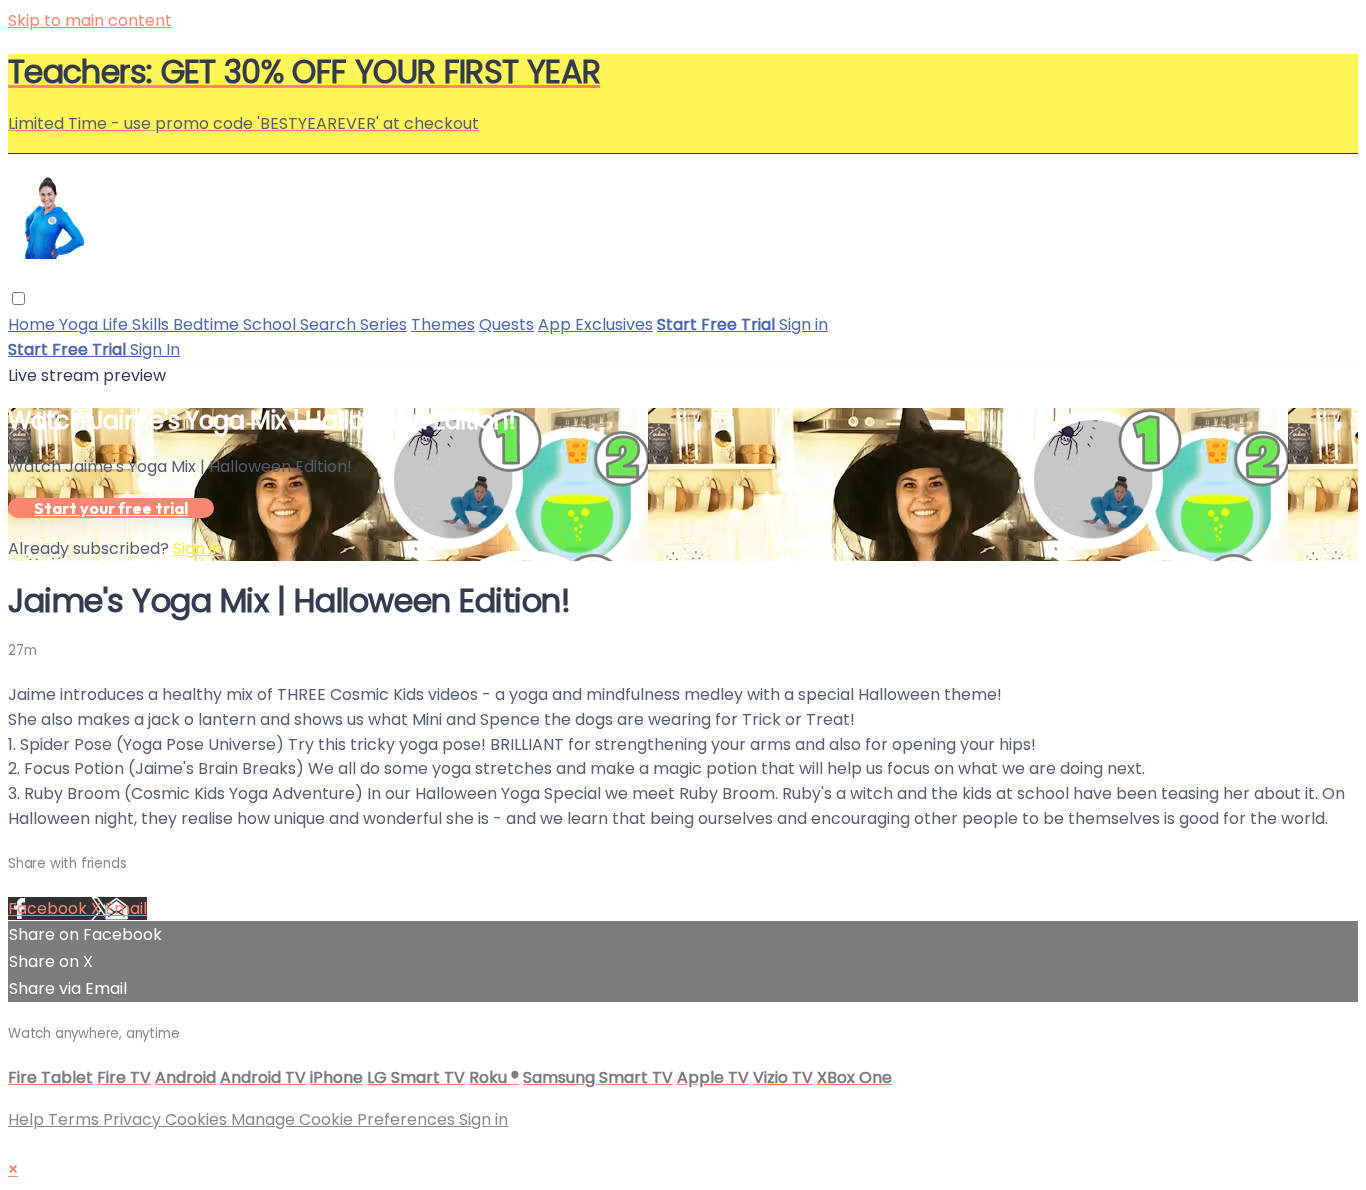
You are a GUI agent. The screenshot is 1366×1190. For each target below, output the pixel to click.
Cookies (198, 1119)
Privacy (134, 1119)
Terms (75, 1119)
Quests (506, 324)
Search (330, 324)
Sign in (803, 324)
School (271, 324)
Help (28, 1119)
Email (126, 908)
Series (383, 324)
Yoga (80, 324)
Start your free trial (111, 508)
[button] (18, 298)
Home (33, 324)
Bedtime (208, 324)
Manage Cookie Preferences (345, 1119)
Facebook (49, 908)
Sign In (155, 349)
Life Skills (137, 324)
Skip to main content (90, 20)
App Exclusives (595, 324)
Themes (443, 324)
